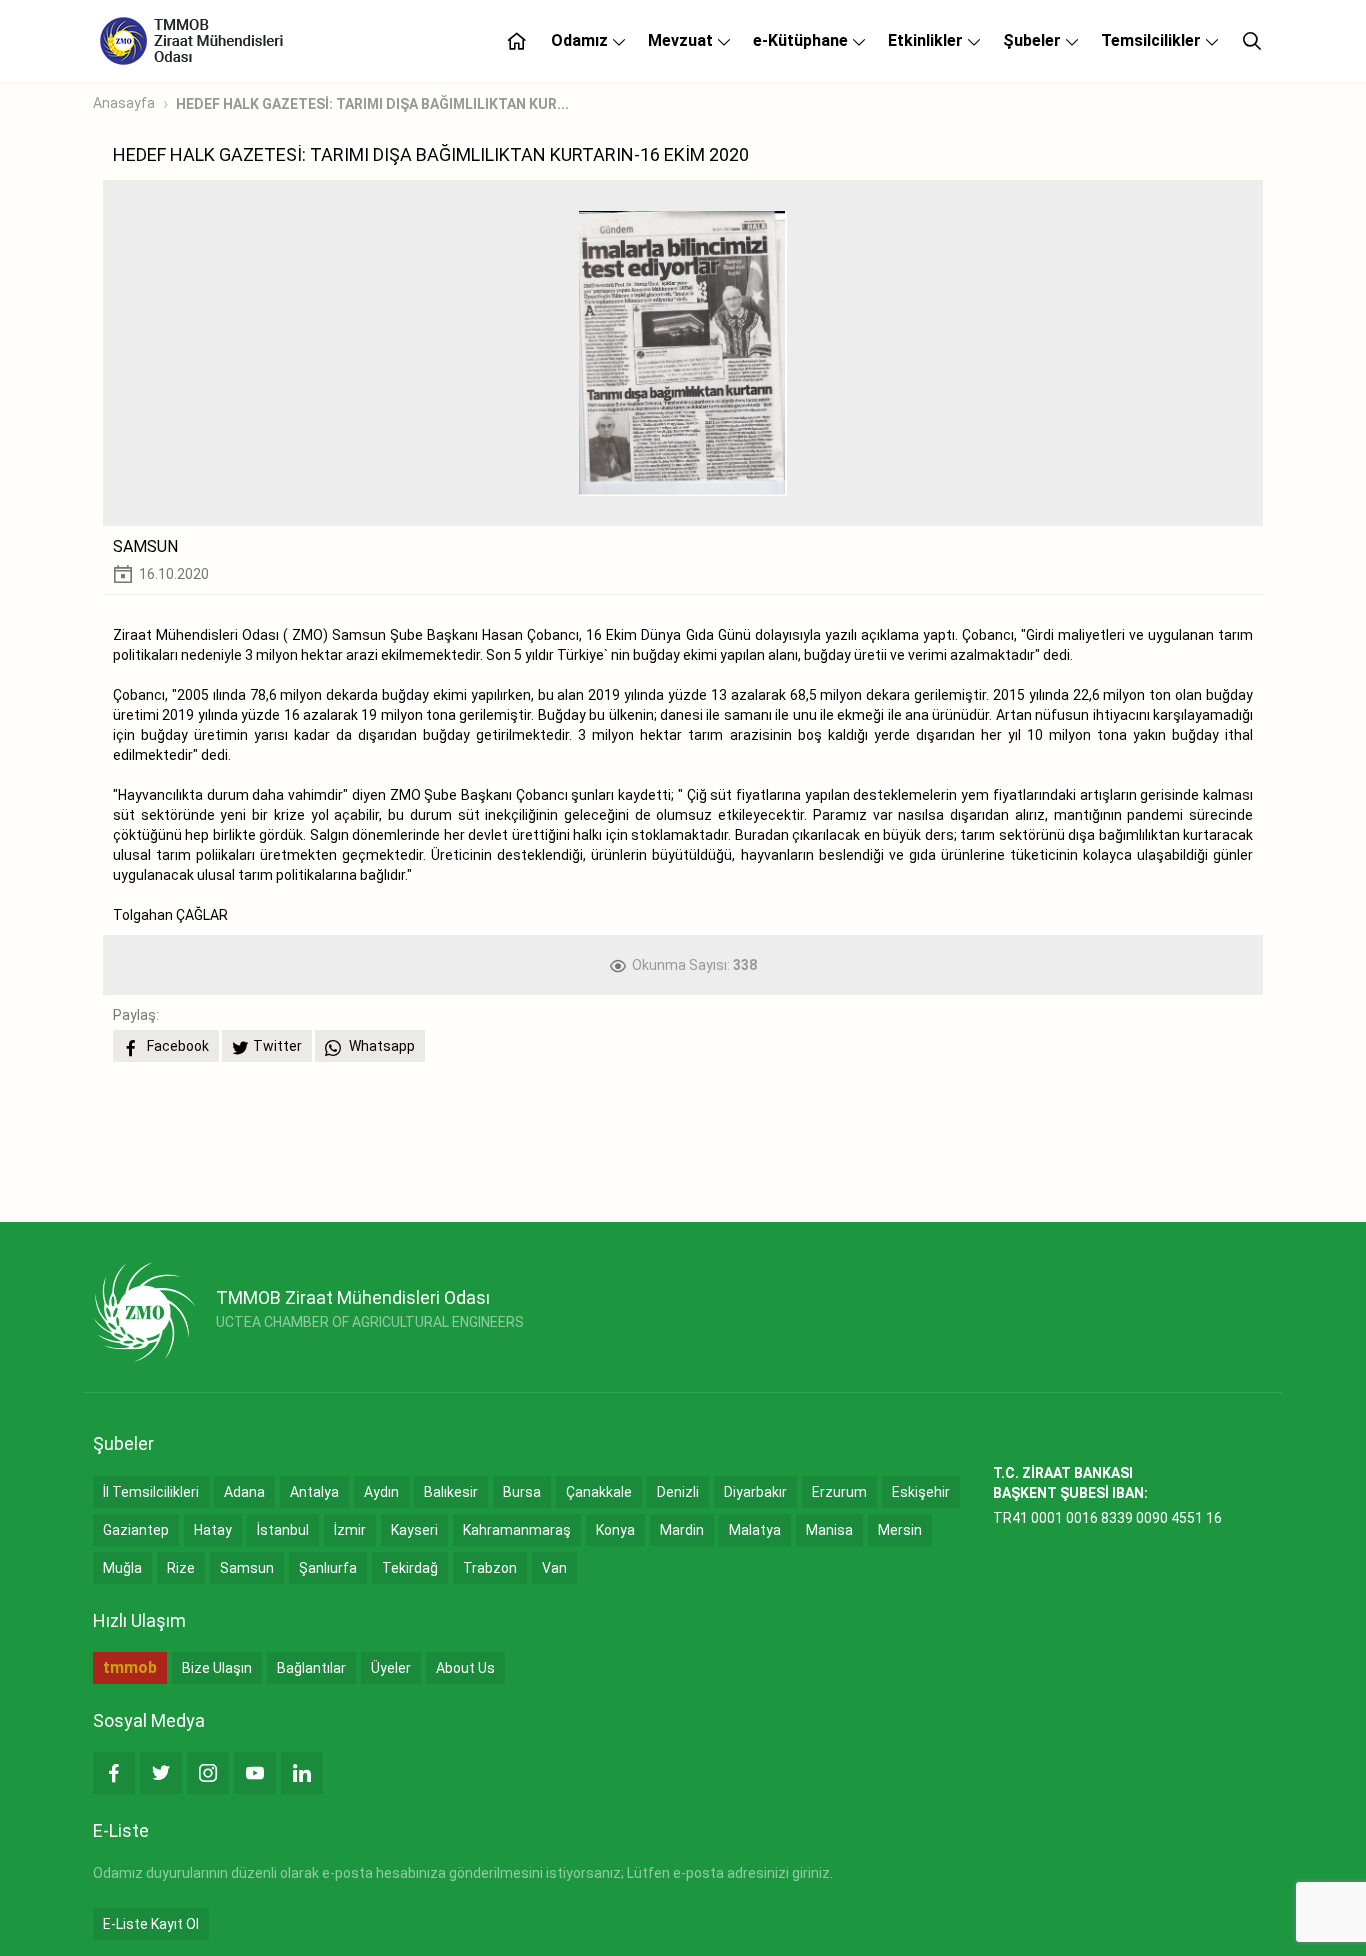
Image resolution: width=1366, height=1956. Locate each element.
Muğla (122, 1568)
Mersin (900, 1530)
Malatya (755, 1530)
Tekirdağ (410, 1568)
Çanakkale (599, 1492)
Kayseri (414, 1530)
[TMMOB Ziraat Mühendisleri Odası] (144, 1312)
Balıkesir (451, 1492)
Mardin (682, 1530)
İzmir (350, 1530)
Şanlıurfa (328, 1568)
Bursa (522, 1492)
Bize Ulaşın (217, 1668)
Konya (615, 1530)
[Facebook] (114, 1773)
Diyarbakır (755, 1492)
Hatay (213, 1530)
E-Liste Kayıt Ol (151, 1924)
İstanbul (283, 1530)
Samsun (247, 1568)
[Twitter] (161, 1773)
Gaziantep (136, 1530)
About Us (465, 1668)
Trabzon (490, 1568)
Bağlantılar (311, 1668)
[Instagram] (208, 1773)
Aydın (381, 1492)
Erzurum (839, 1492)
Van (554, 1568)
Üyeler (391, 1668)
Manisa (829, 1530)
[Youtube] (255, 1773)
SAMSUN (145, 546)
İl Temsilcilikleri (151, 1492)
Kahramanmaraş (517, 1530)
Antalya (314, 1492)
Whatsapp (380, 1046)
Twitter (277, 1046)
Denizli (678, 1492)
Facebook (176, 1046)
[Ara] (1252, 41)
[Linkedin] (302, 1773)
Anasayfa (124, 103)
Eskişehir (921, 1492)
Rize (181, 1568)
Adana (244, 1492)
